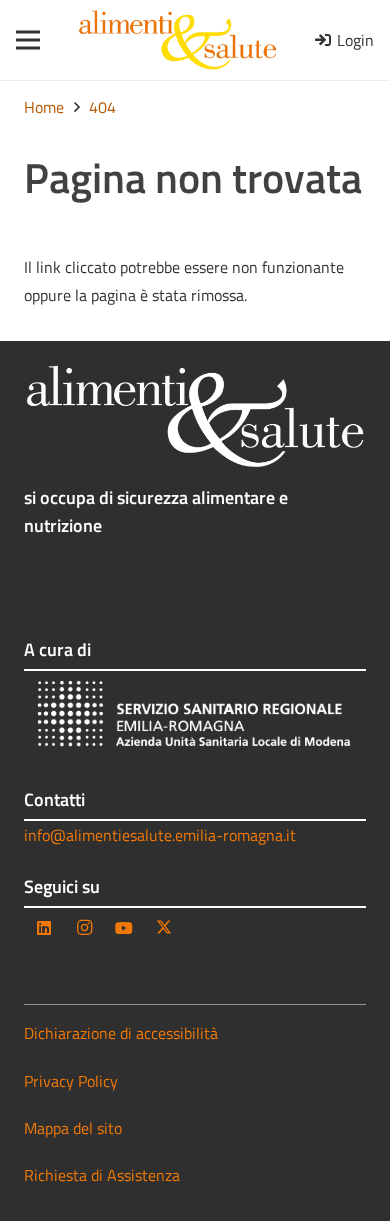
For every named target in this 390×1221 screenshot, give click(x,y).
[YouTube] (124, 928)
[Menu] (21, 40)
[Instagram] (84, 928)
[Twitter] (164, 928)
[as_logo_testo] (177, 40)
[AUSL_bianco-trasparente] (195, 716)
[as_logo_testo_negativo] (195, 416)
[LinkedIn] (44, 928)
